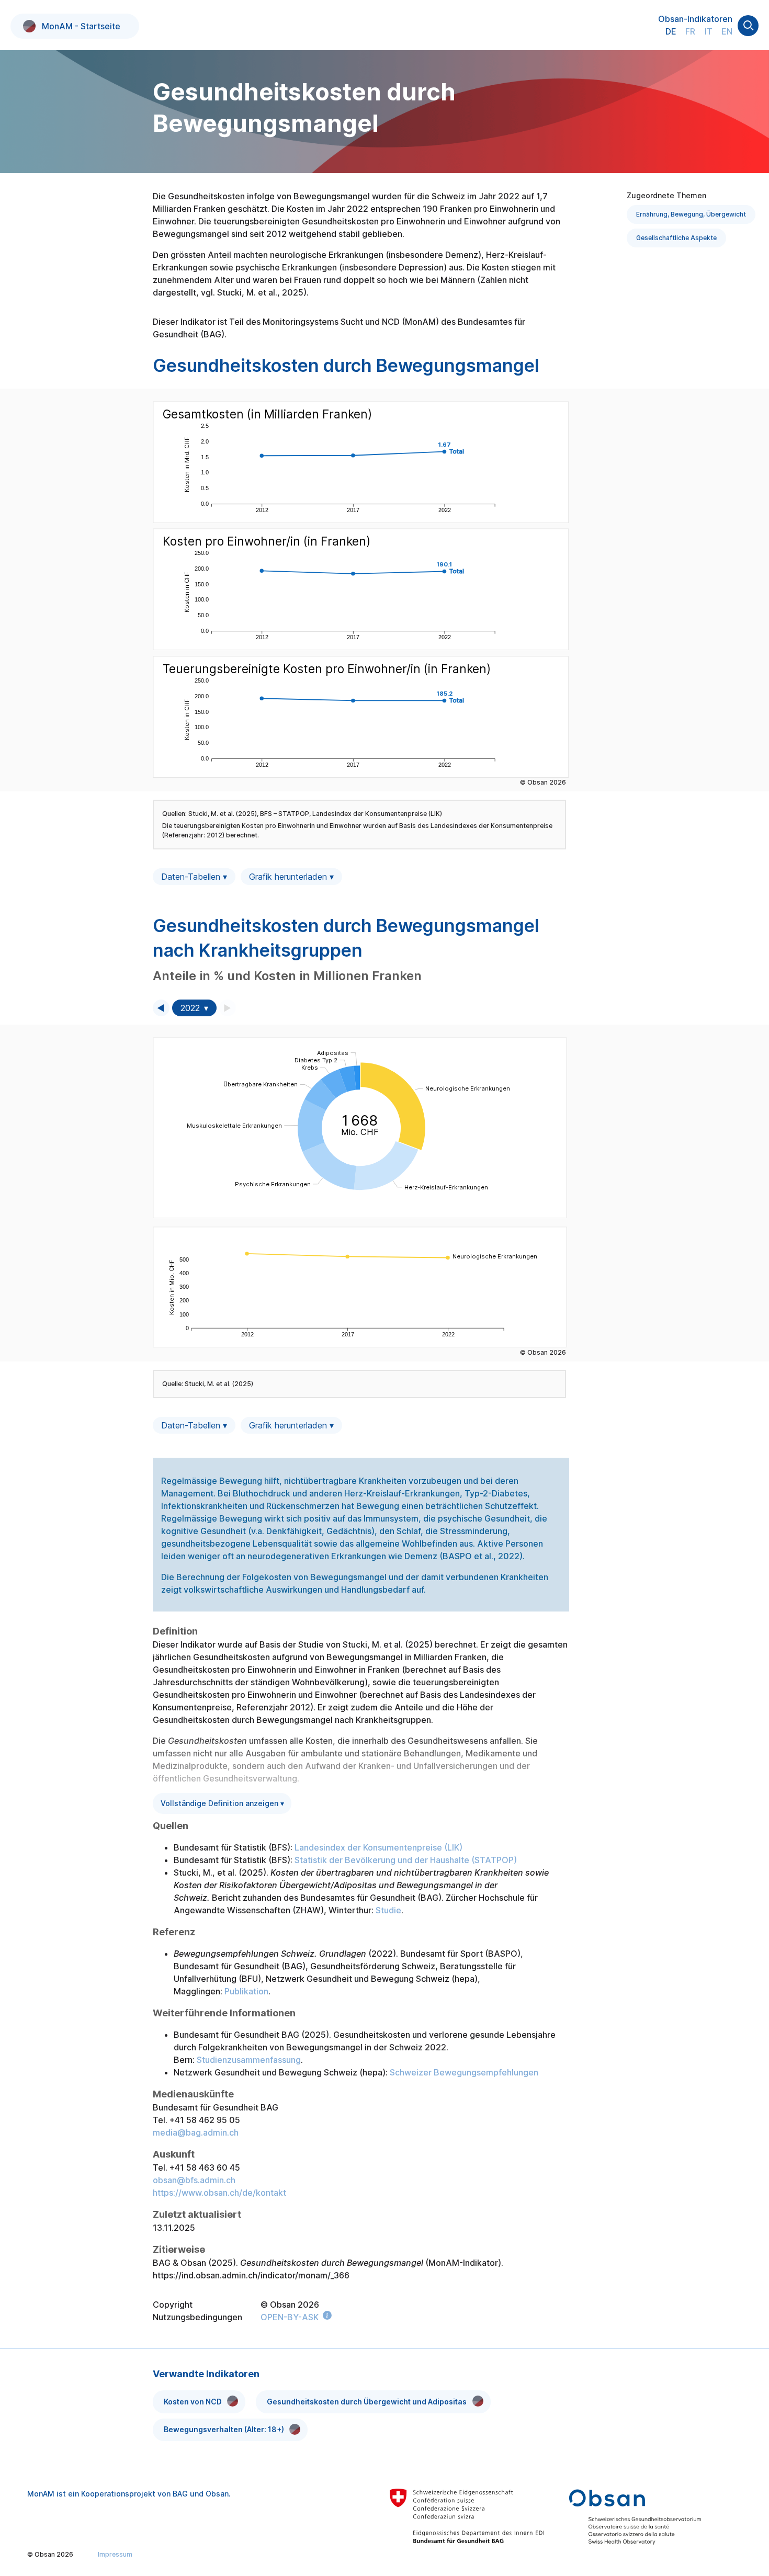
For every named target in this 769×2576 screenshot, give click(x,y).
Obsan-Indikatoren (695, 19)
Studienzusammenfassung (249, 2060)
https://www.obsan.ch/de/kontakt (219, 2193)
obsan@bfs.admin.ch (194, 2180)
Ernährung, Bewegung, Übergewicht (691, 214)
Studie (388, 1910)
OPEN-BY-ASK (290, 2317)
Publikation (246, 1991)
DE (671, 31)
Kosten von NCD (193, 2402)
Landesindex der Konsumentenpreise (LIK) (378, 1847)
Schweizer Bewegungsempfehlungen (464, 2072)
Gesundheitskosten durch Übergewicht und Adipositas (367, 2402)
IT (709, 31)
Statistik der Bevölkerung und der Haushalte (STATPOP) (406, 1860)
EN (727, 31)
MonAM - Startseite (81, 26)
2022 (190, 1008)
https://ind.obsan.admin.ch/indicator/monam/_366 (251, 2275)
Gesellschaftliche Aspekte (676, 238)
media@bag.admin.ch (196, 2132)
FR (690, 31)
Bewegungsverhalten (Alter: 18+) (224, 2429)
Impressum (115, 2554)
